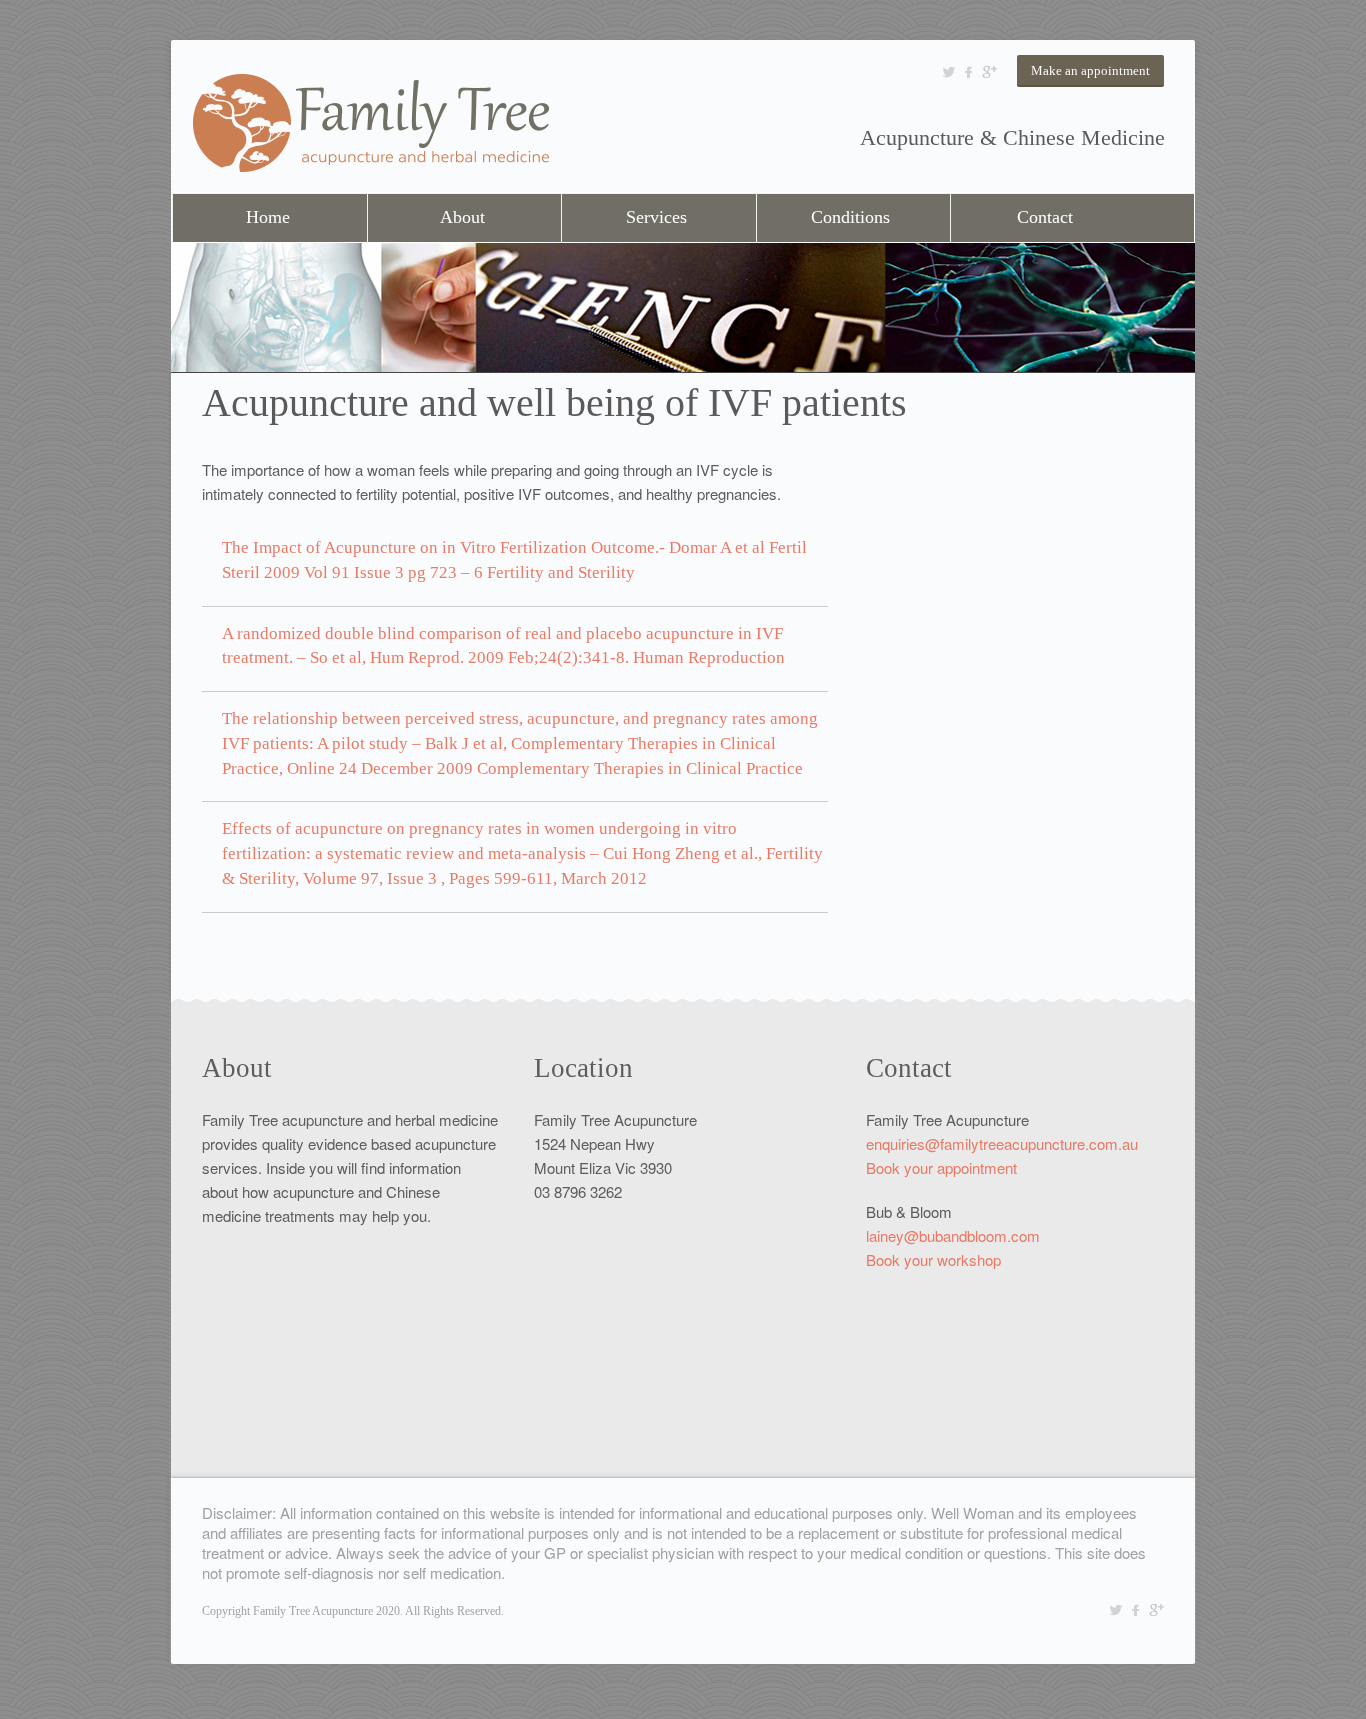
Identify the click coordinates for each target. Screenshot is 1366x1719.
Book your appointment (941, 1167)
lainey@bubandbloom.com (953, 1235)
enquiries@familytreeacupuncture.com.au (1002, 1143)
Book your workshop (933, 1259)
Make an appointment (1090, 70)
